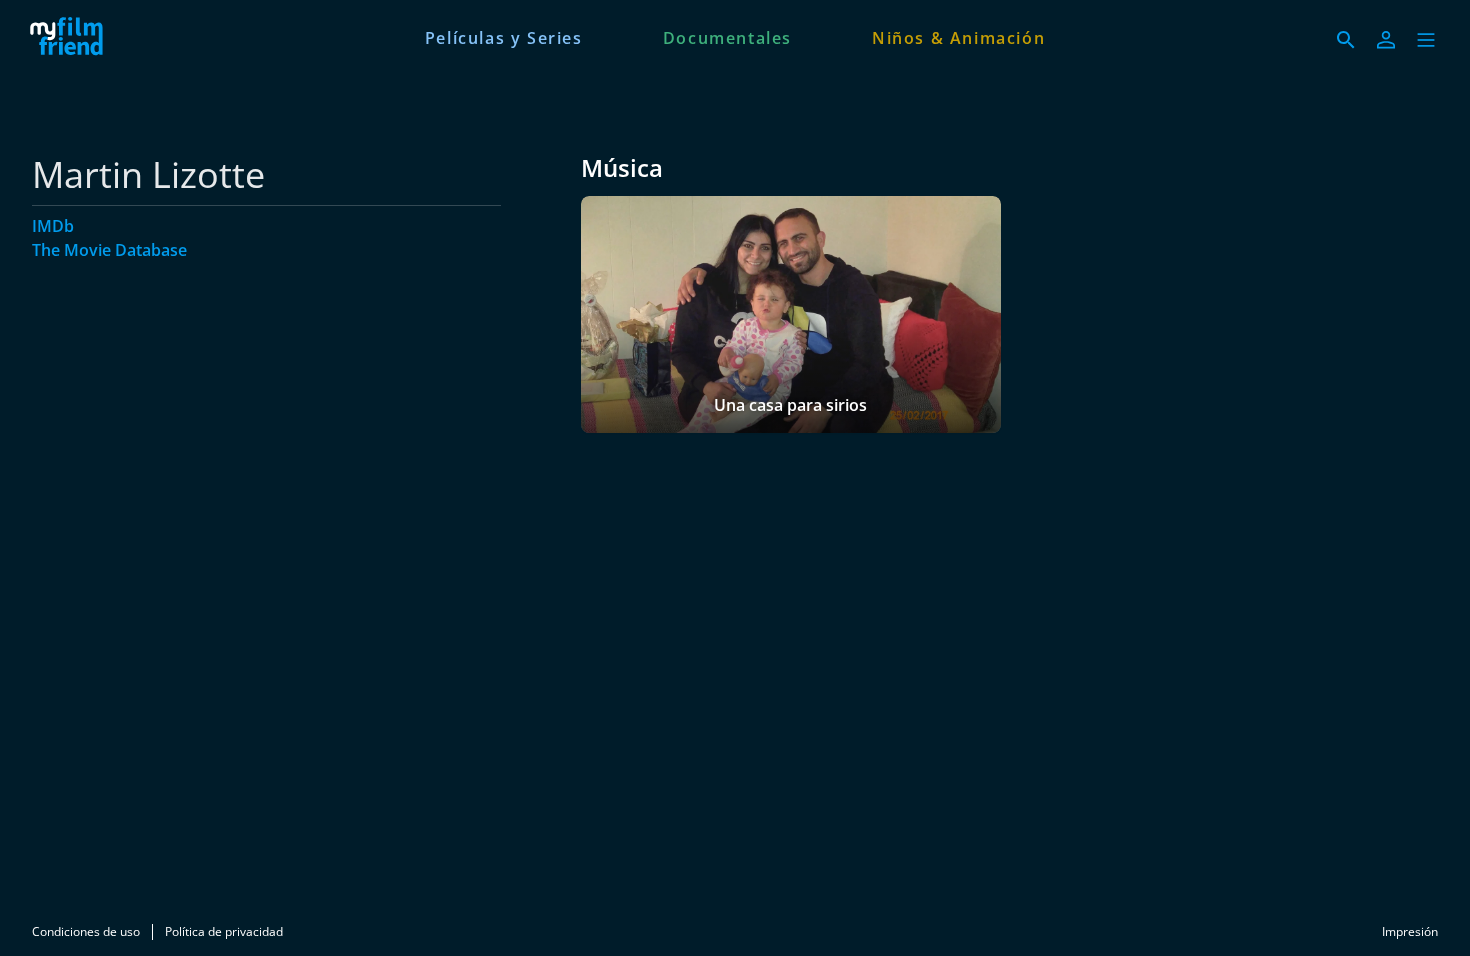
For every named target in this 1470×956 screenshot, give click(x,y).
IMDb (53, 226)
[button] (1426, 40)
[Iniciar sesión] (1386, 40)
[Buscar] (1346, 40)
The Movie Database (109, 250)
